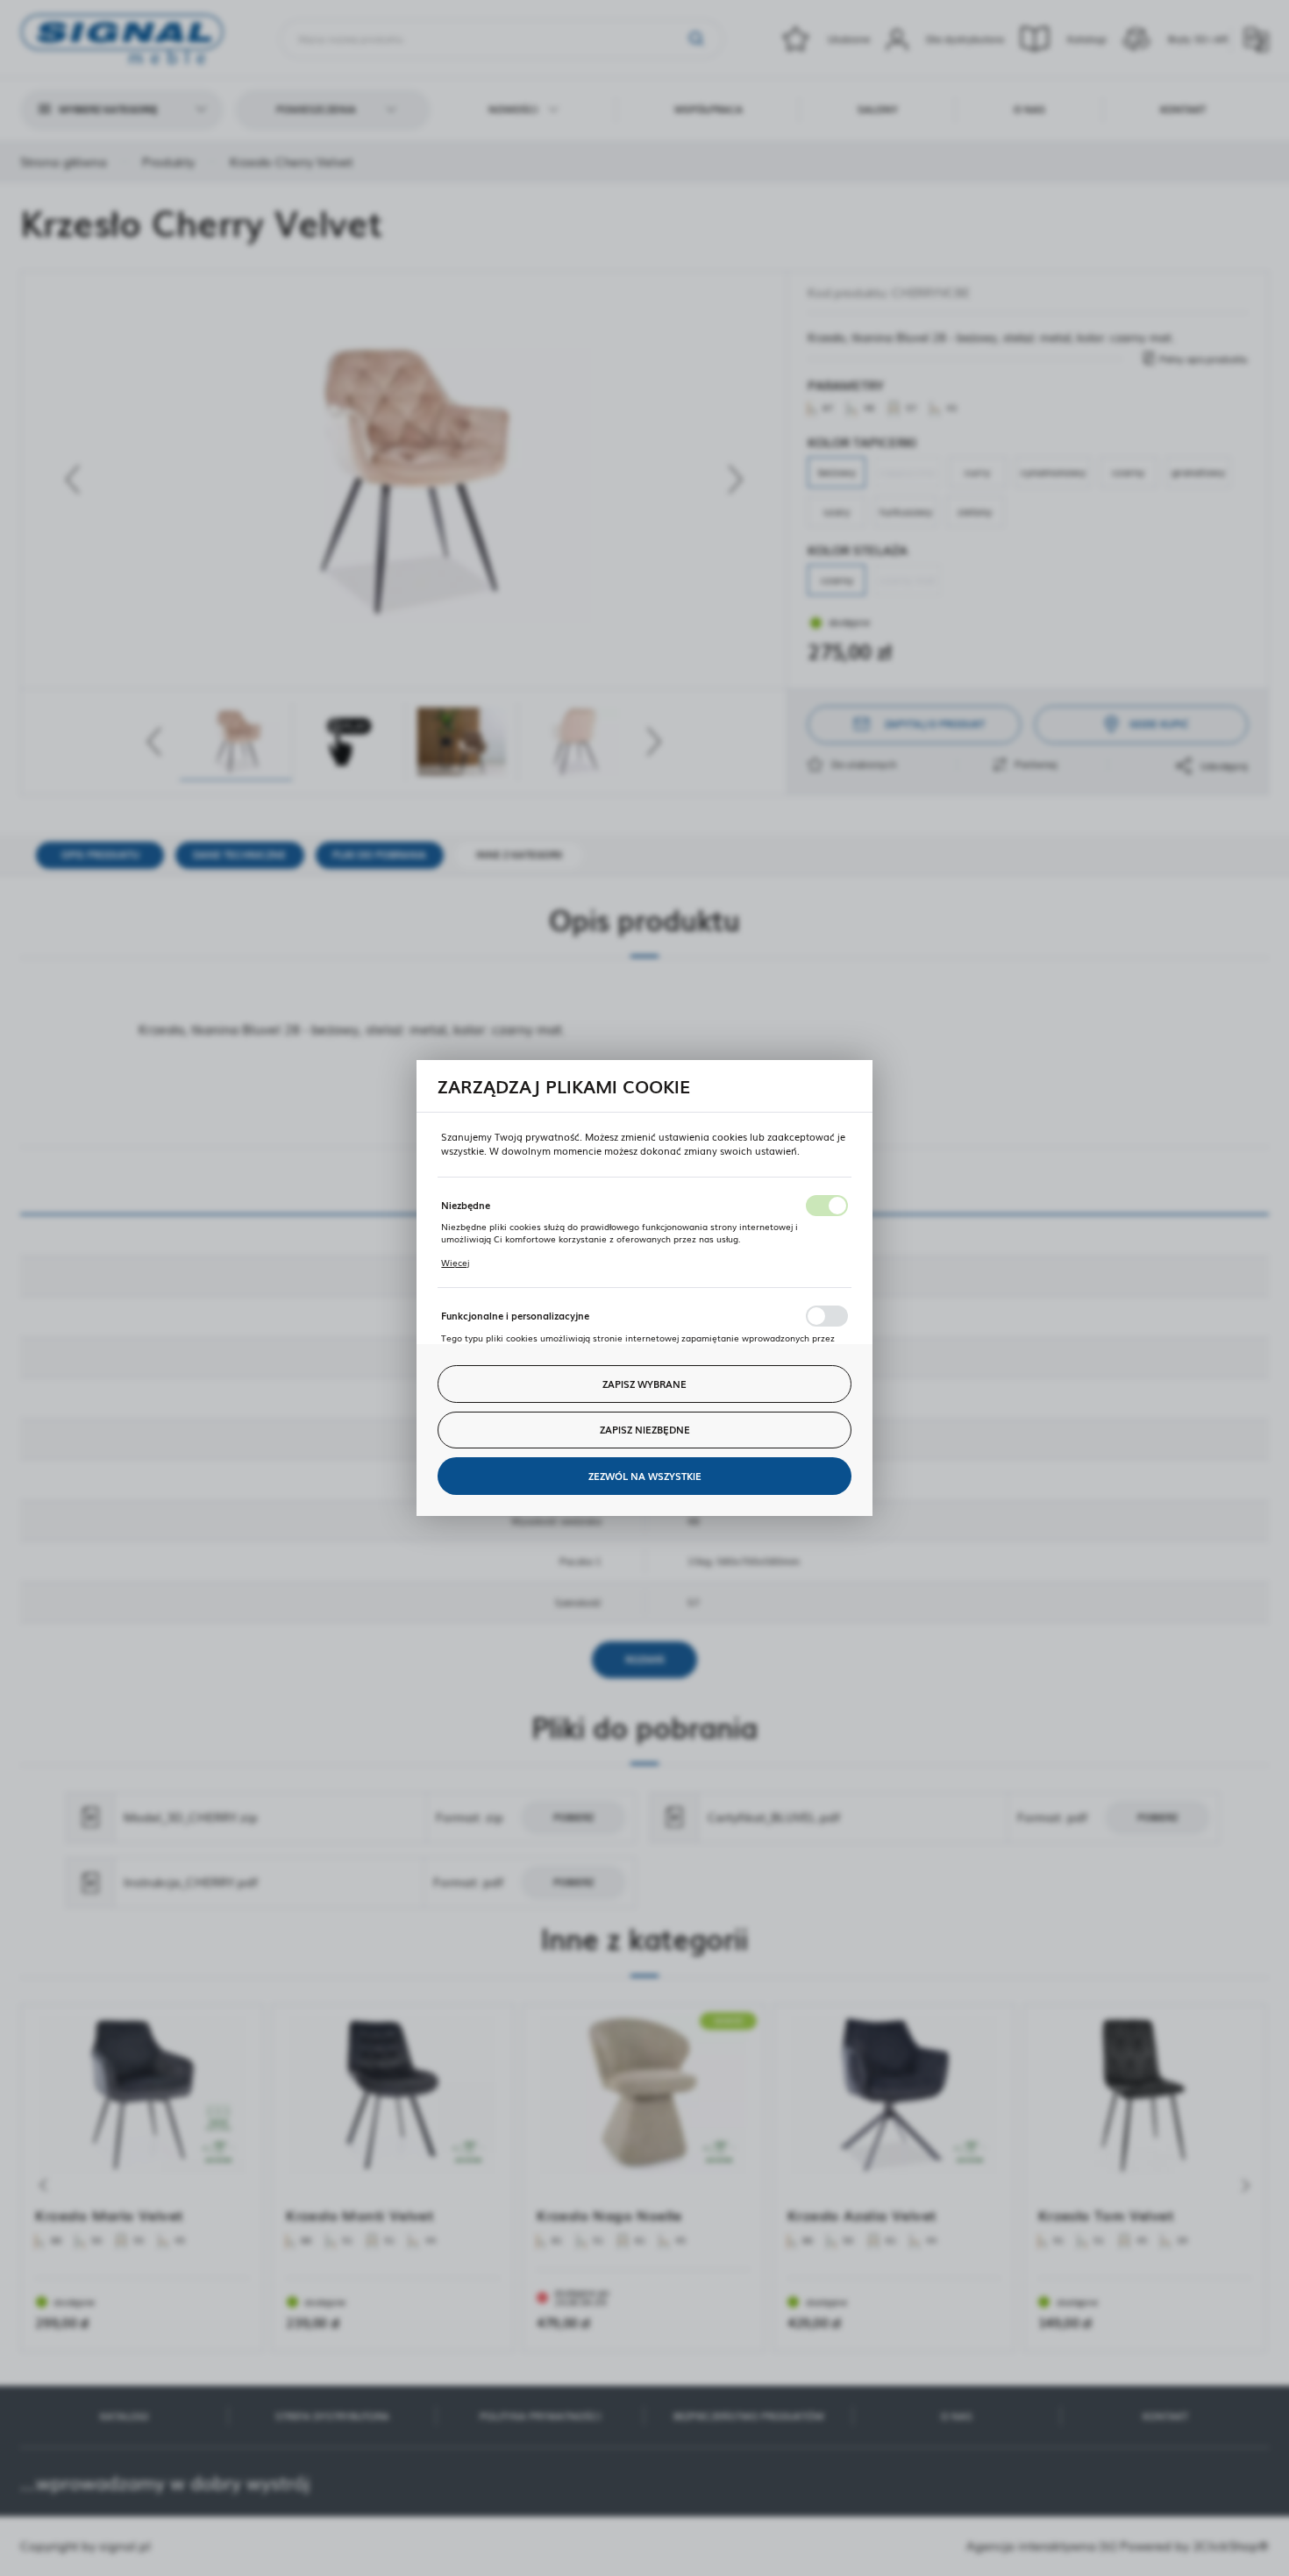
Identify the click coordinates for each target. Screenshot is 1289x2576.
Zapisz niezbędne (645, 1429)
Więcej (455, 1263)
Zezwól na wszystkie (645, 1476)
